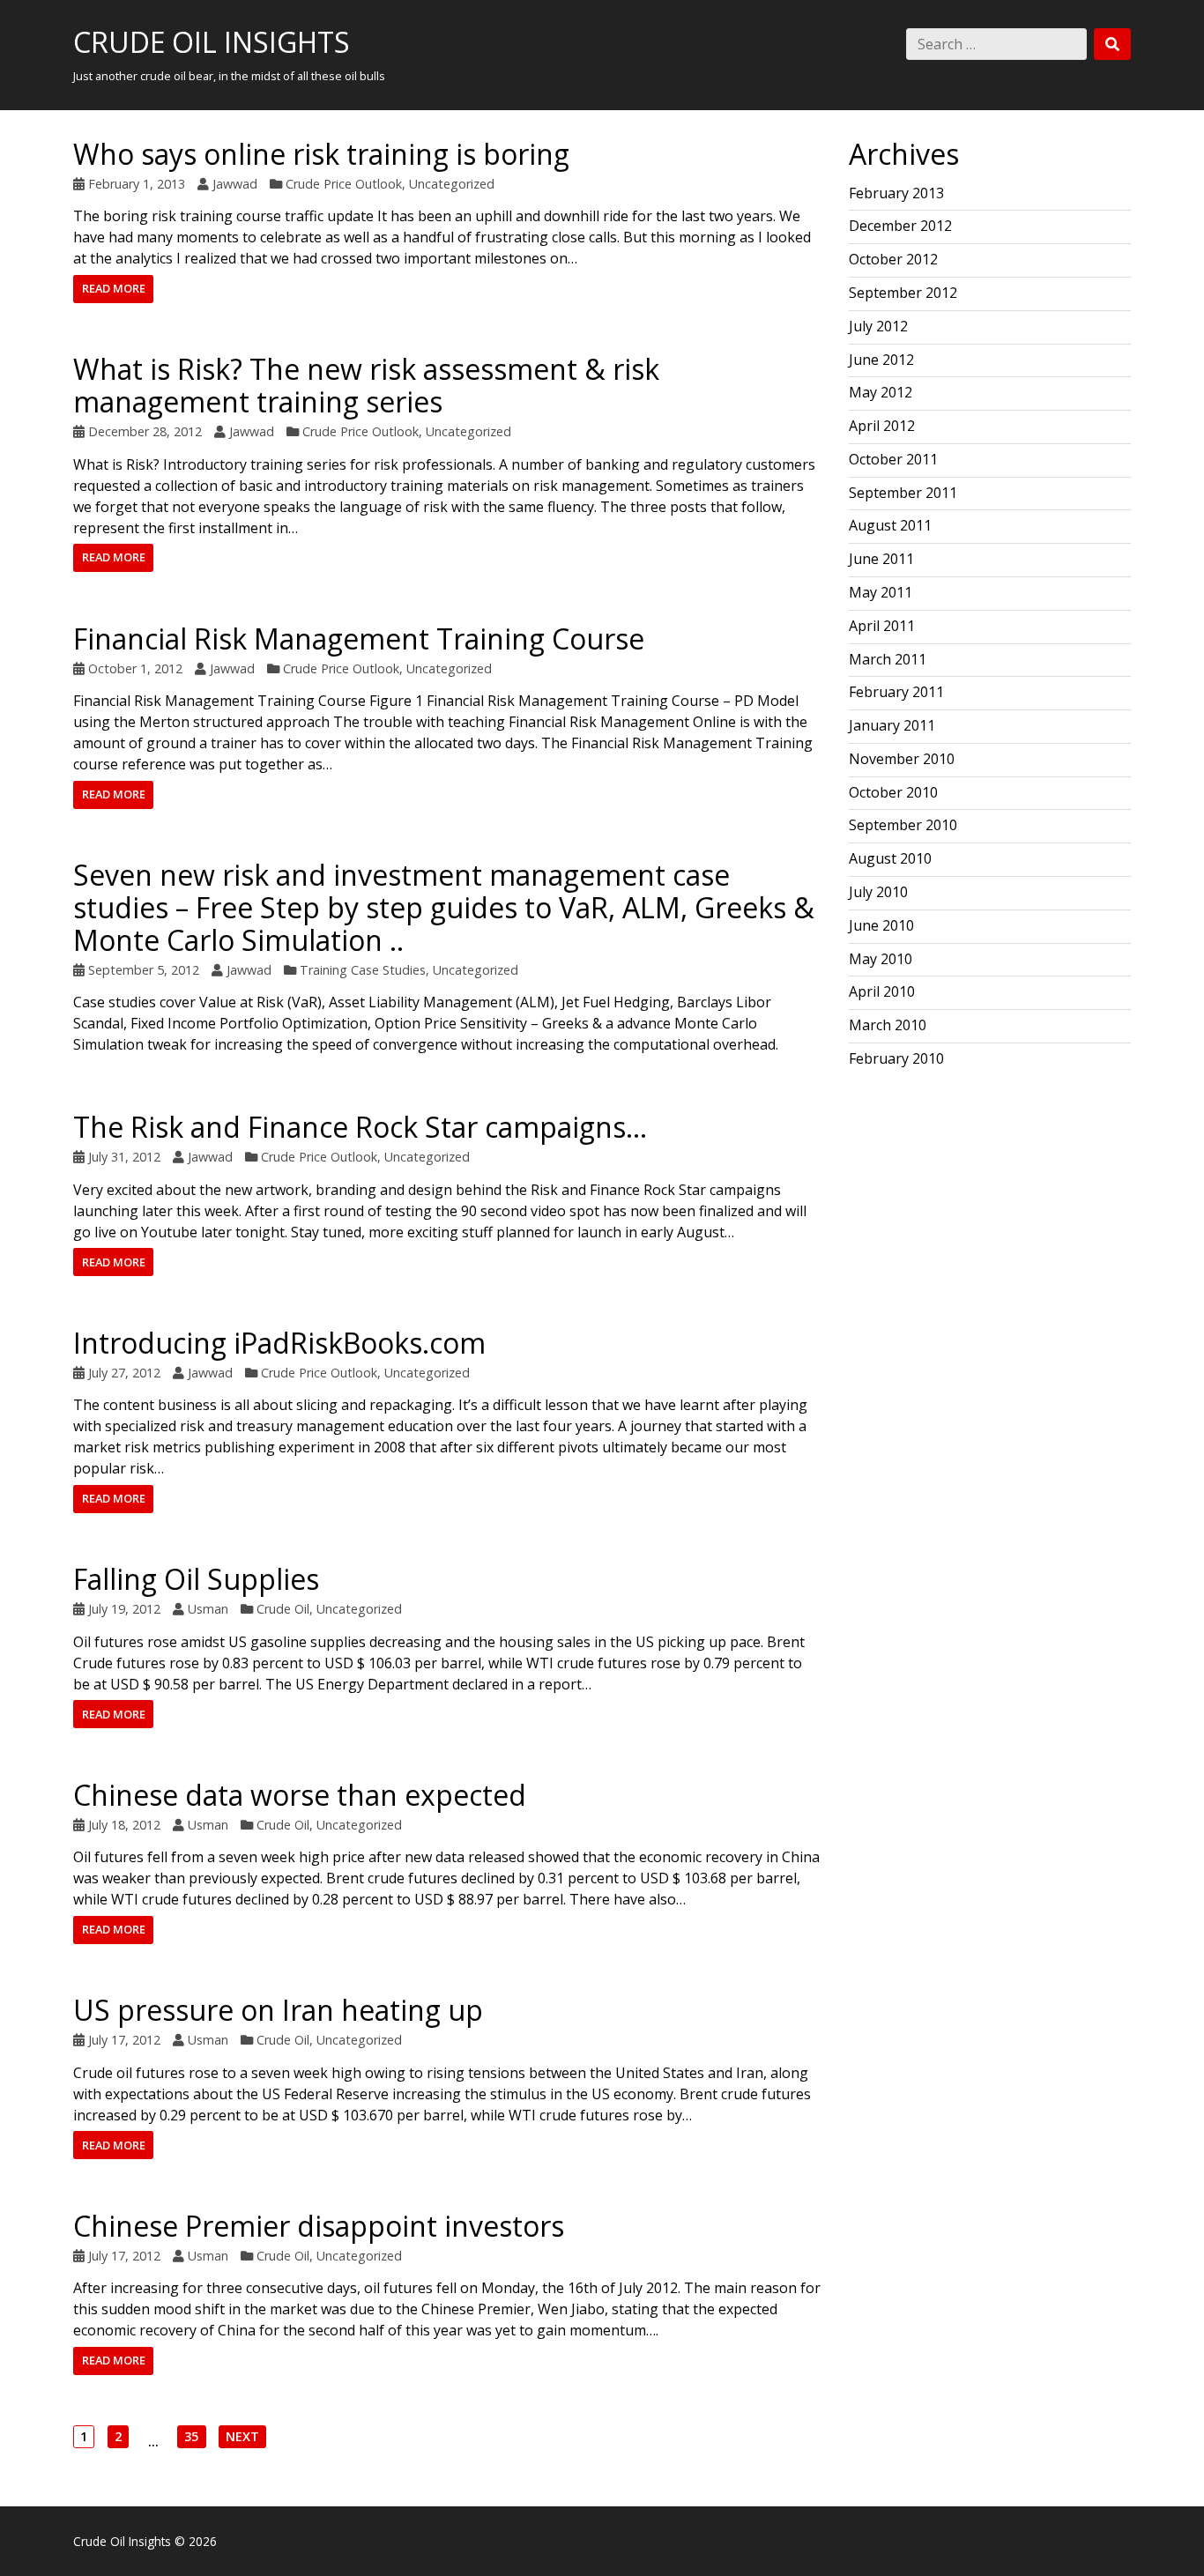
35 (191, 2438)
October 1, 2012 (135, 668)
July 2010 (878, 892)
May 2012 (881, 392)
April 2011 (882, 626)
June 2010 (881, 925)
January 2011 (892, 725)
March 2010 (888, 1025)
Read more (114, 288)
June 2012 (881, 360)
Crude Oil (283, 1609)
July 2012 (878, 326)
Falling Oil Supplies (196, 1579)
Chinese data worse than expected (300, 1795)
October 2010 (893, 792)
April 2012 (882, 426)
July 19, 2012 (124, 1609)
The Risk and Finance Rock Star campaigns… (360, 1127)
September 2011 (903, 493)
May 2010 (881, 959)
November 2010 (902, 759)
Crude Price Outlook (344, 184)
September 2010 (903, 825)
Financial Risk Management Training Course (359, 638)
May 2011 (881, 592)
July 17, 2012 (124, 2040)
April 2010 (882, 991)
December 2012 (900, 226)
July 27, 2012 (124, 1373)
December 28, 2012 (145, 431)
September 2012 (903, 293)
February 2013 (896, 193)
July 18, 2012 (124, 1825)
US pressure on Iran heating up (278, 2010)
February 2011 (896, 692)
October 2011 (893, 459)
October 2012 (893, 259)
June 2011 (881, 559)
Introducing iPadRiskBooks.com (279, 1343)
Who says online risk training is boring (321, 154)
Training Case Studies (363, 970)
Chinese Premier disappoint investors (319, 2226)
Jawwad (235, 184)
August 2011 (890, 525)
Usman (208, 1609)
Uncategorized (452, 184)
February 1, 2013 (137, 184)
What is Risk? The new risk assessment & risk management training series (366, 385)
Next (242, 2438)
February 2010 (896, 1058)
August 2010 (890, 858)
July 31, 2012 (124, 1157)
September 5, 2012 (144, 970)
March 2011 (888, 659)
